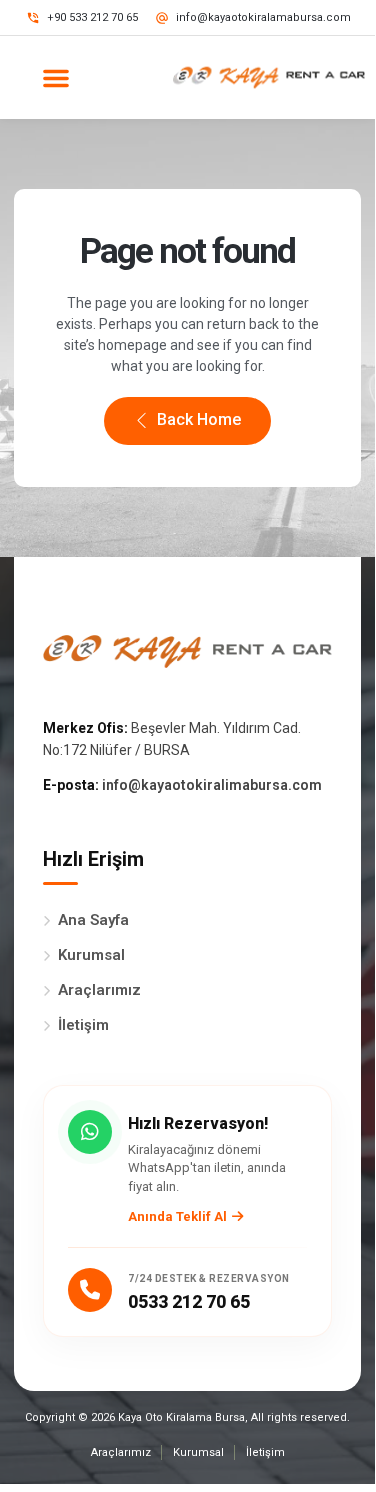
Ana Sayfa (93, 920)
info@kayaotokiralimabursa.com (212, 785)
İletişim (83, 1025)
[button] (56, 78)
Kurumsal (91, 955)
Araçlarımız (99, 990)
